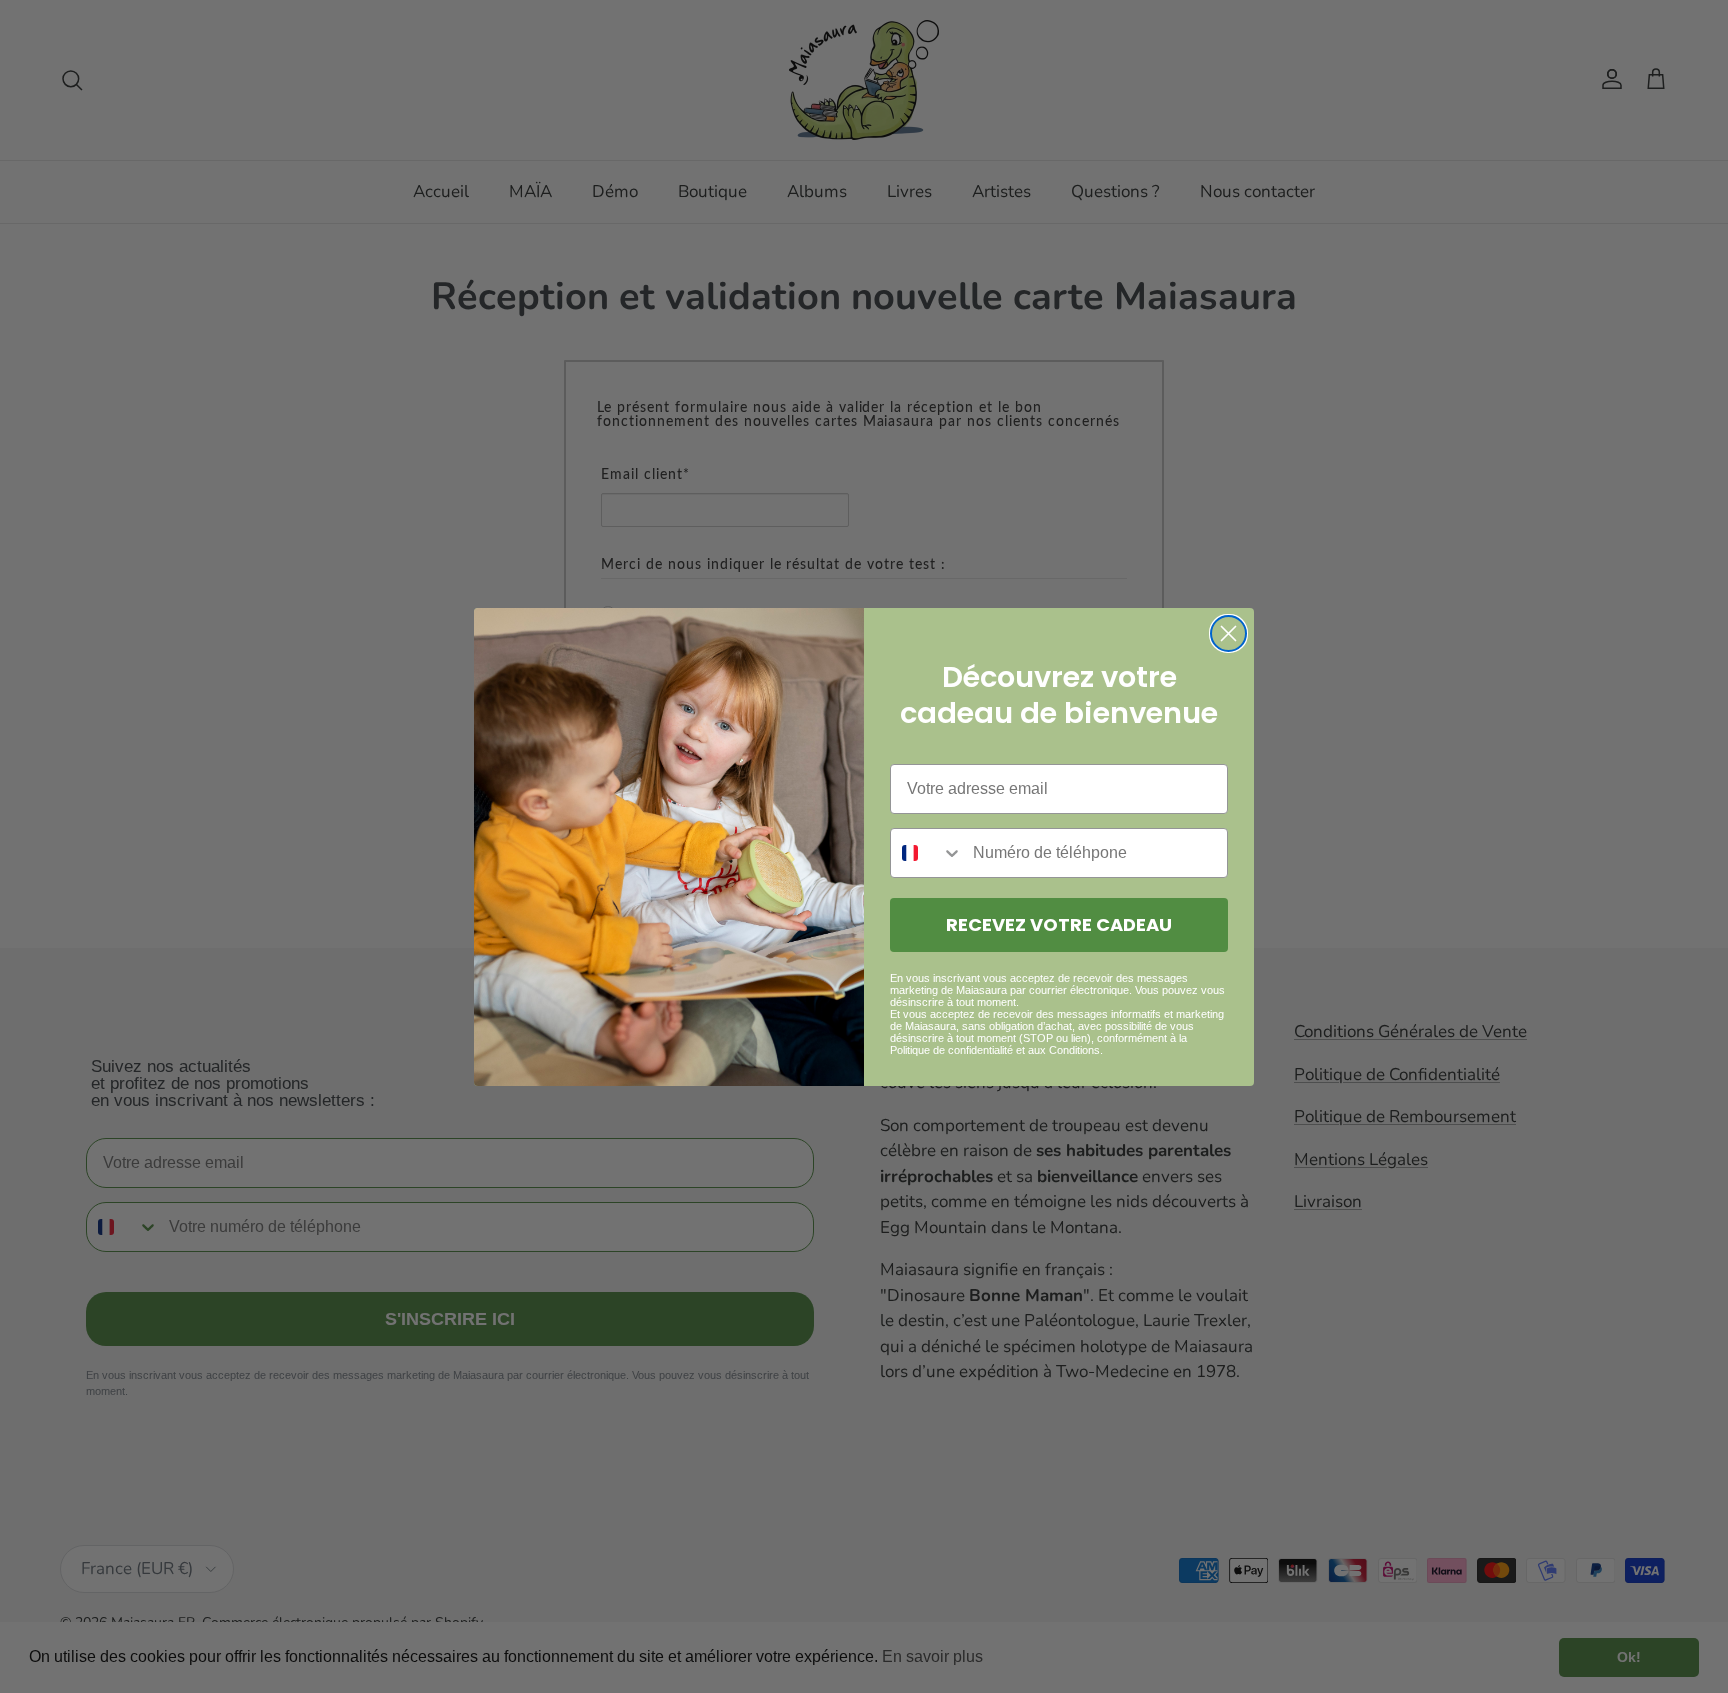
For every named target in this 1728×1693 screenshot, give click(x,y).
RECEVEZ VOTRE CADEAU (1059, 924)
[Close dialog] (1228, 633)
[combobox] (927, 853)
